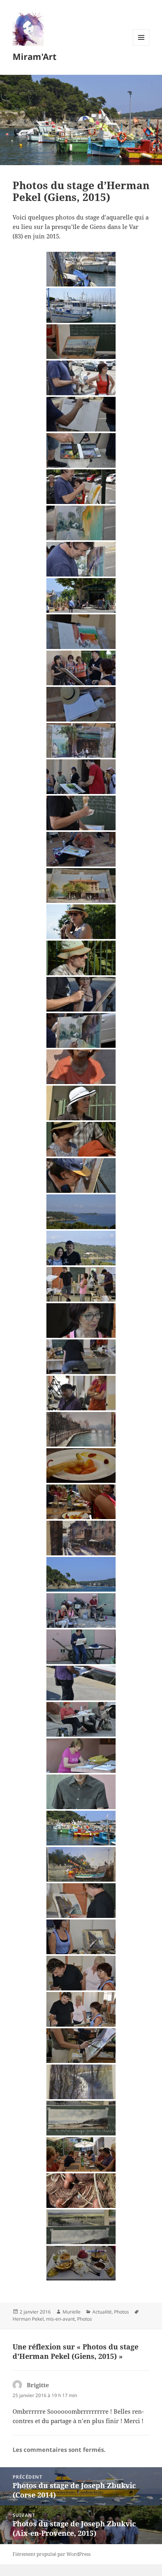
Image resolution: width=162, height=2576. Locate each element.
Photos (121, 2312)
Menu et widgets (141, 46)
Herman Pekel (28, 2319)
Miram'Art (35, 56)
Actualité (102, 2312)
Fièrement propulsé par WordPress (52, 2554)
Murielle (72, 2312)
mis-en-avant (60, 2319)
